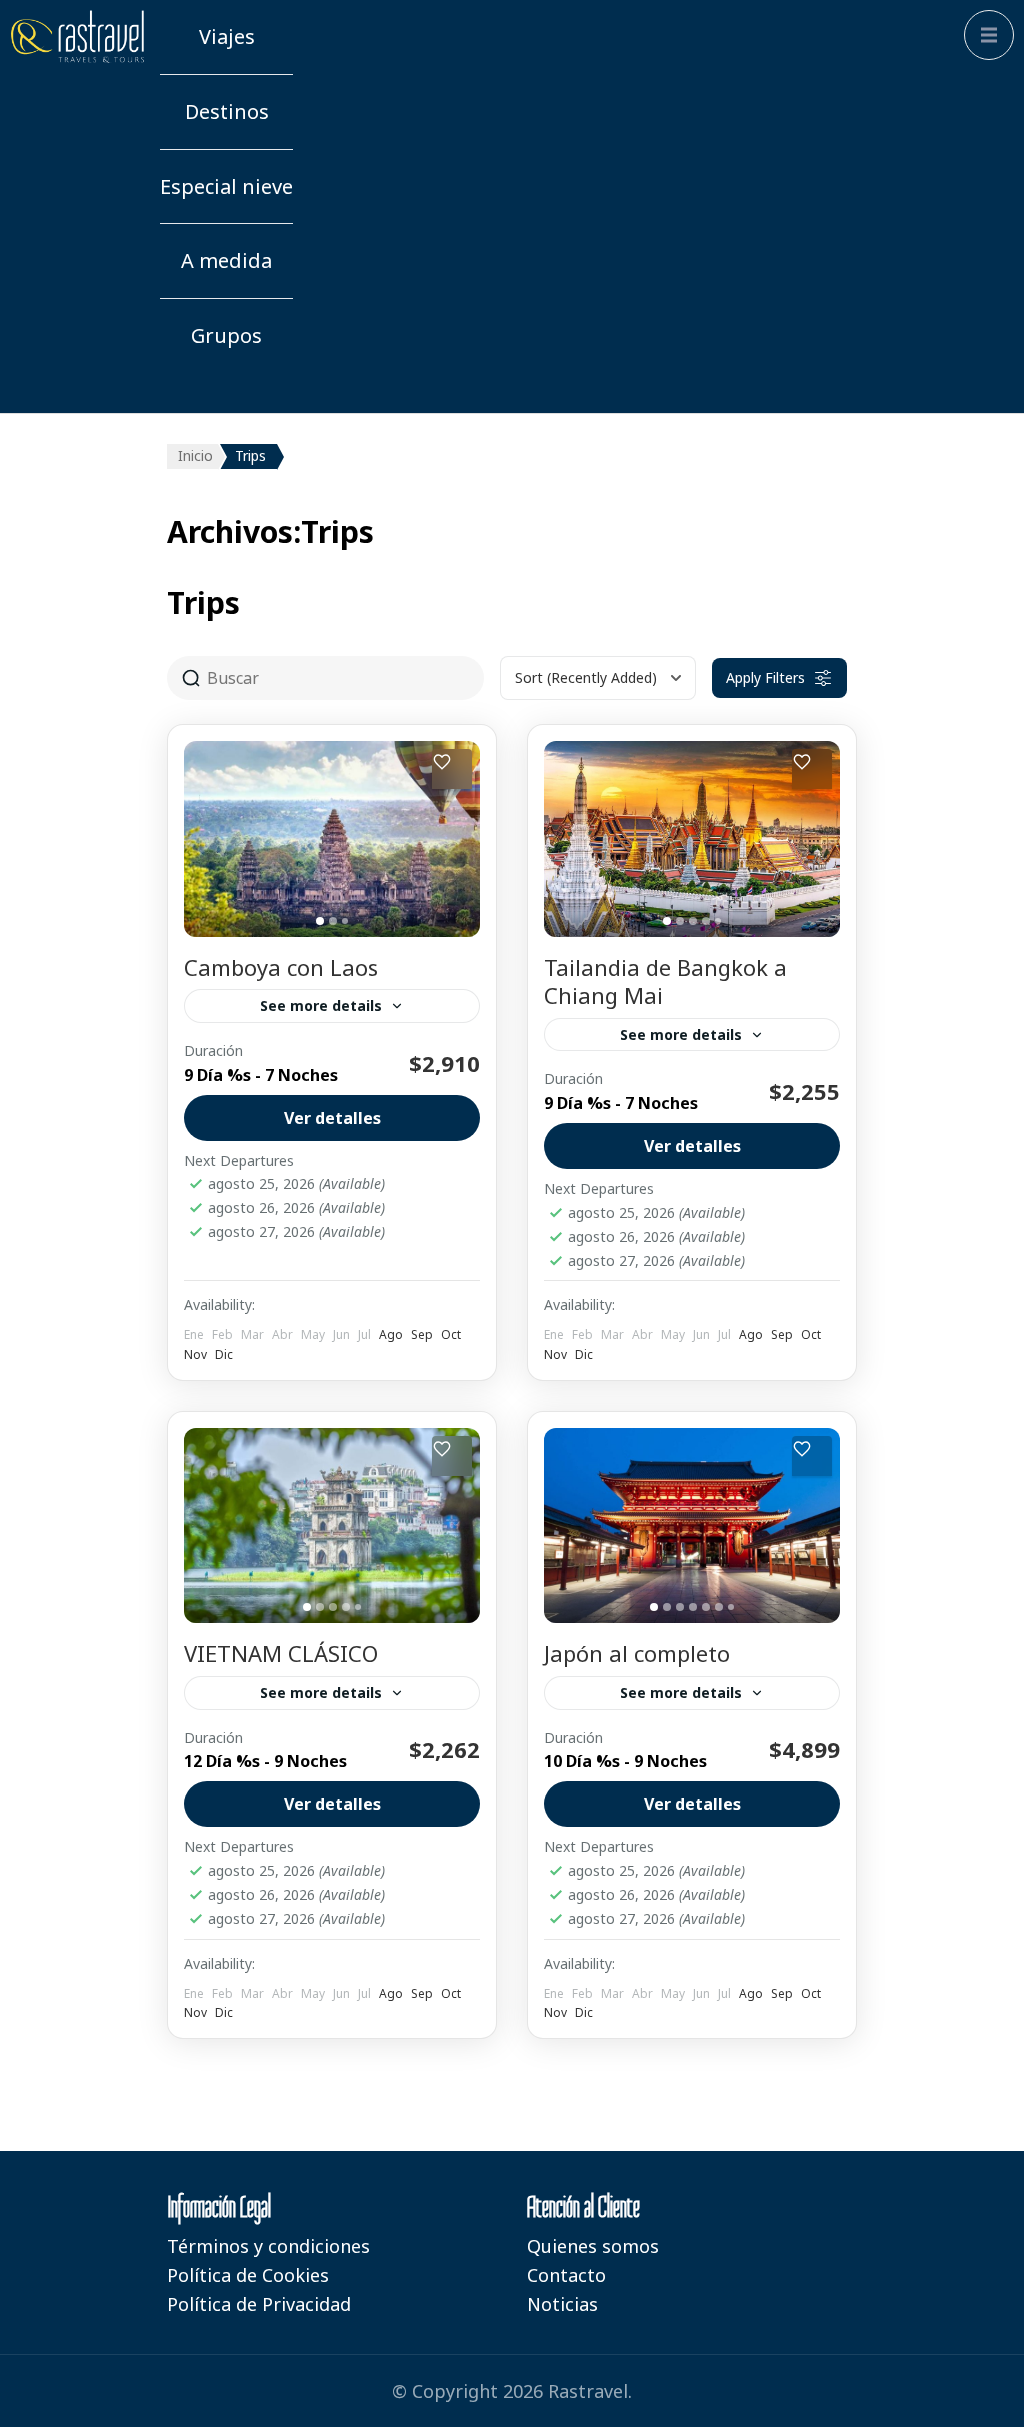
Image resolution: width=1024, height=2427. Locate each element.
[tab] (320, 921)
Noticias (562, 2304)
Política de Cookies (248, 2275)
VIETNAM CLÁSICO (281, 1653)
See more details (321, 1005)
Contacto (566, 2275)
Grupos (226, 335)
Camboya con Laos (281, 967)
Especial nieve (226, 186)
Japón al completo (637, 1653)
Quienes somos (593, 2246)
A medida (226, 260)
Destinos (227, 111)
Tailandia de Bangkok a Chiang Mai (665, 981)
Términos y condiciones (268, 2246)
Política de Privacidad (259, 2304)
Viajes (227, 36)
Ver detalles (332, 1118)
